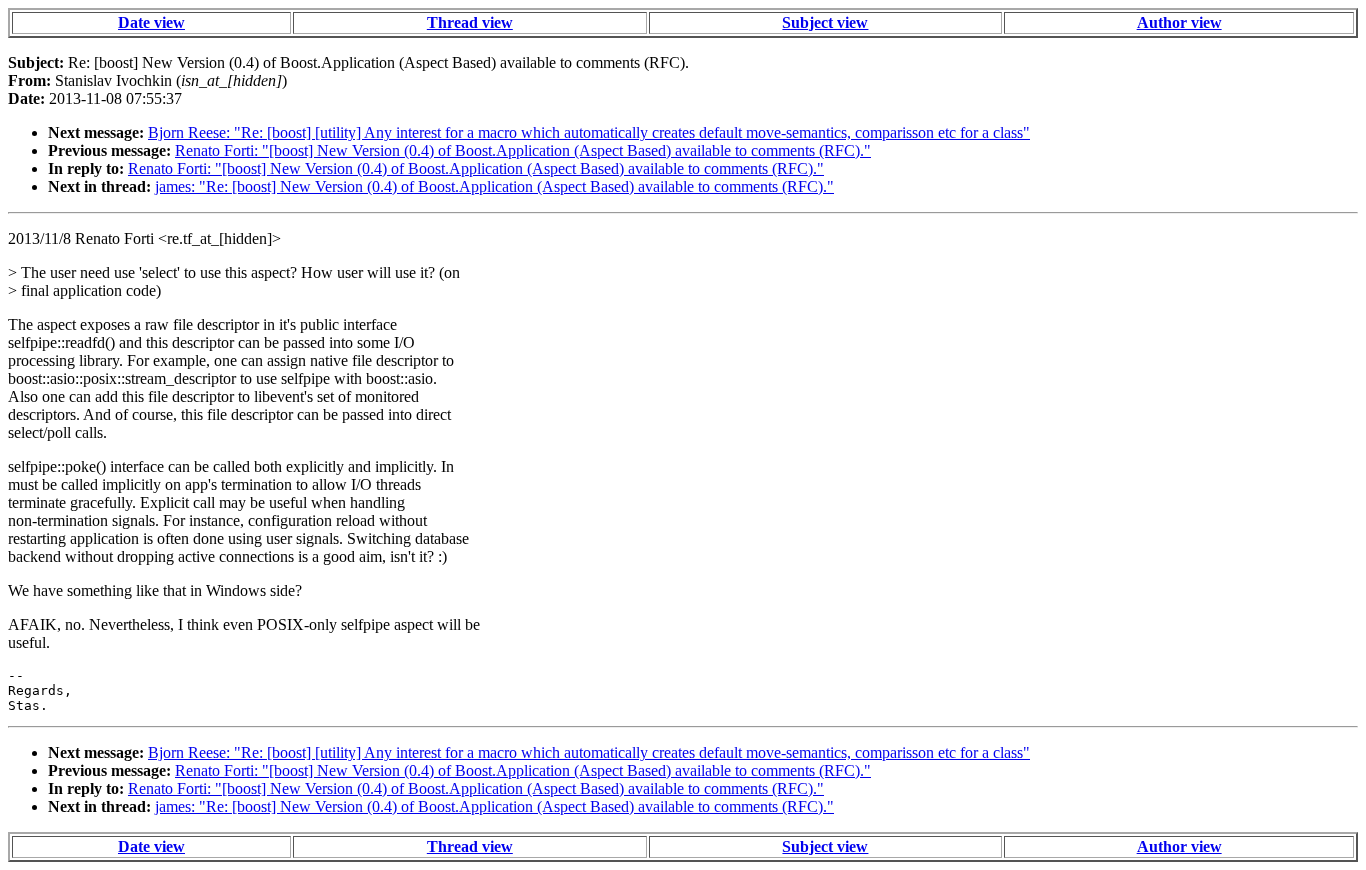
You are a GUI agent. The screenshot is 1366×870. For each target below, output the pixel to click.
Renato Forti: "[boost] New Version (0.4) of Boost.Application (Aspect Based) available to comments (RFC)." (523, 150)
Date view (151, 22)
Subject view (825, 22)
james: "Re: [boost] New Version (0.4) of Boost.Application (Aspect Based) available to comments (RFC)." (494, 186)
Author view (1179, 22)
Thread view (470, 22)
